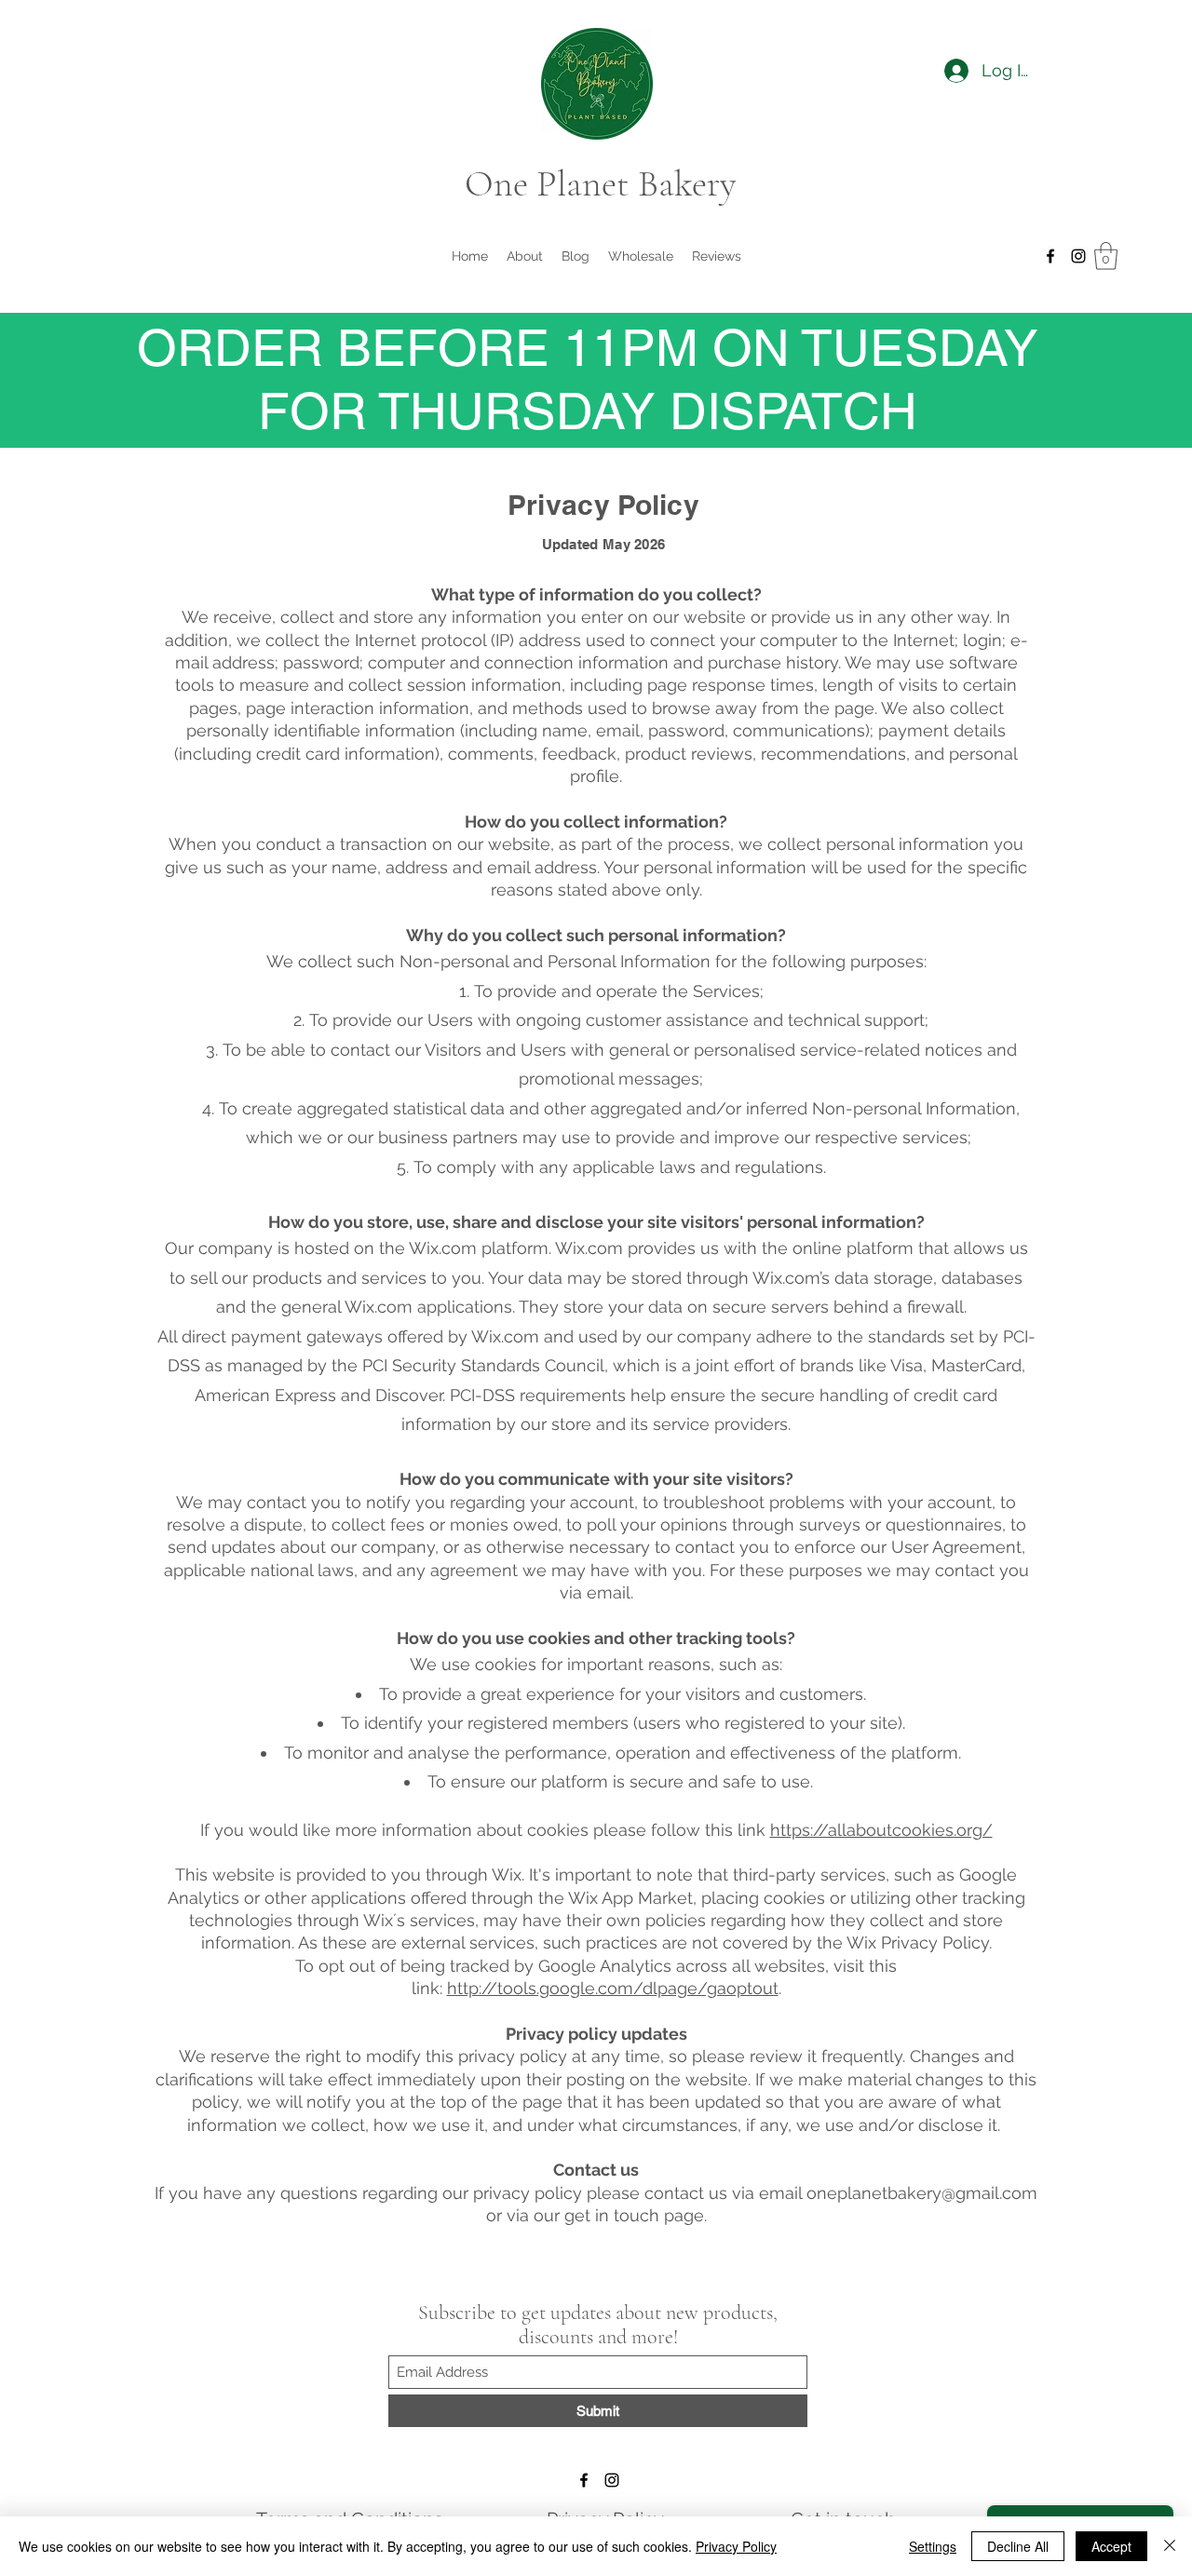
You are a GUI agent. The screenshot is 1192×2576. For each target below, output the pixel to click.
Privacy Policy (736, 2546)
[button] (1106, 256)
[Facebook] (1050, 256)
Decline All (1018, 2546)
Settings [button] (933, 2546)
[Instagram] (1078, 256)
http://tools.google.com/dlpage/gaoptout (613, 1988)
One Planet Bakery (600, 183)
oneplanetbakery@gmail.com (922, 2193)
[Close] (1170, 2546)
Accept (1111, 2546)
